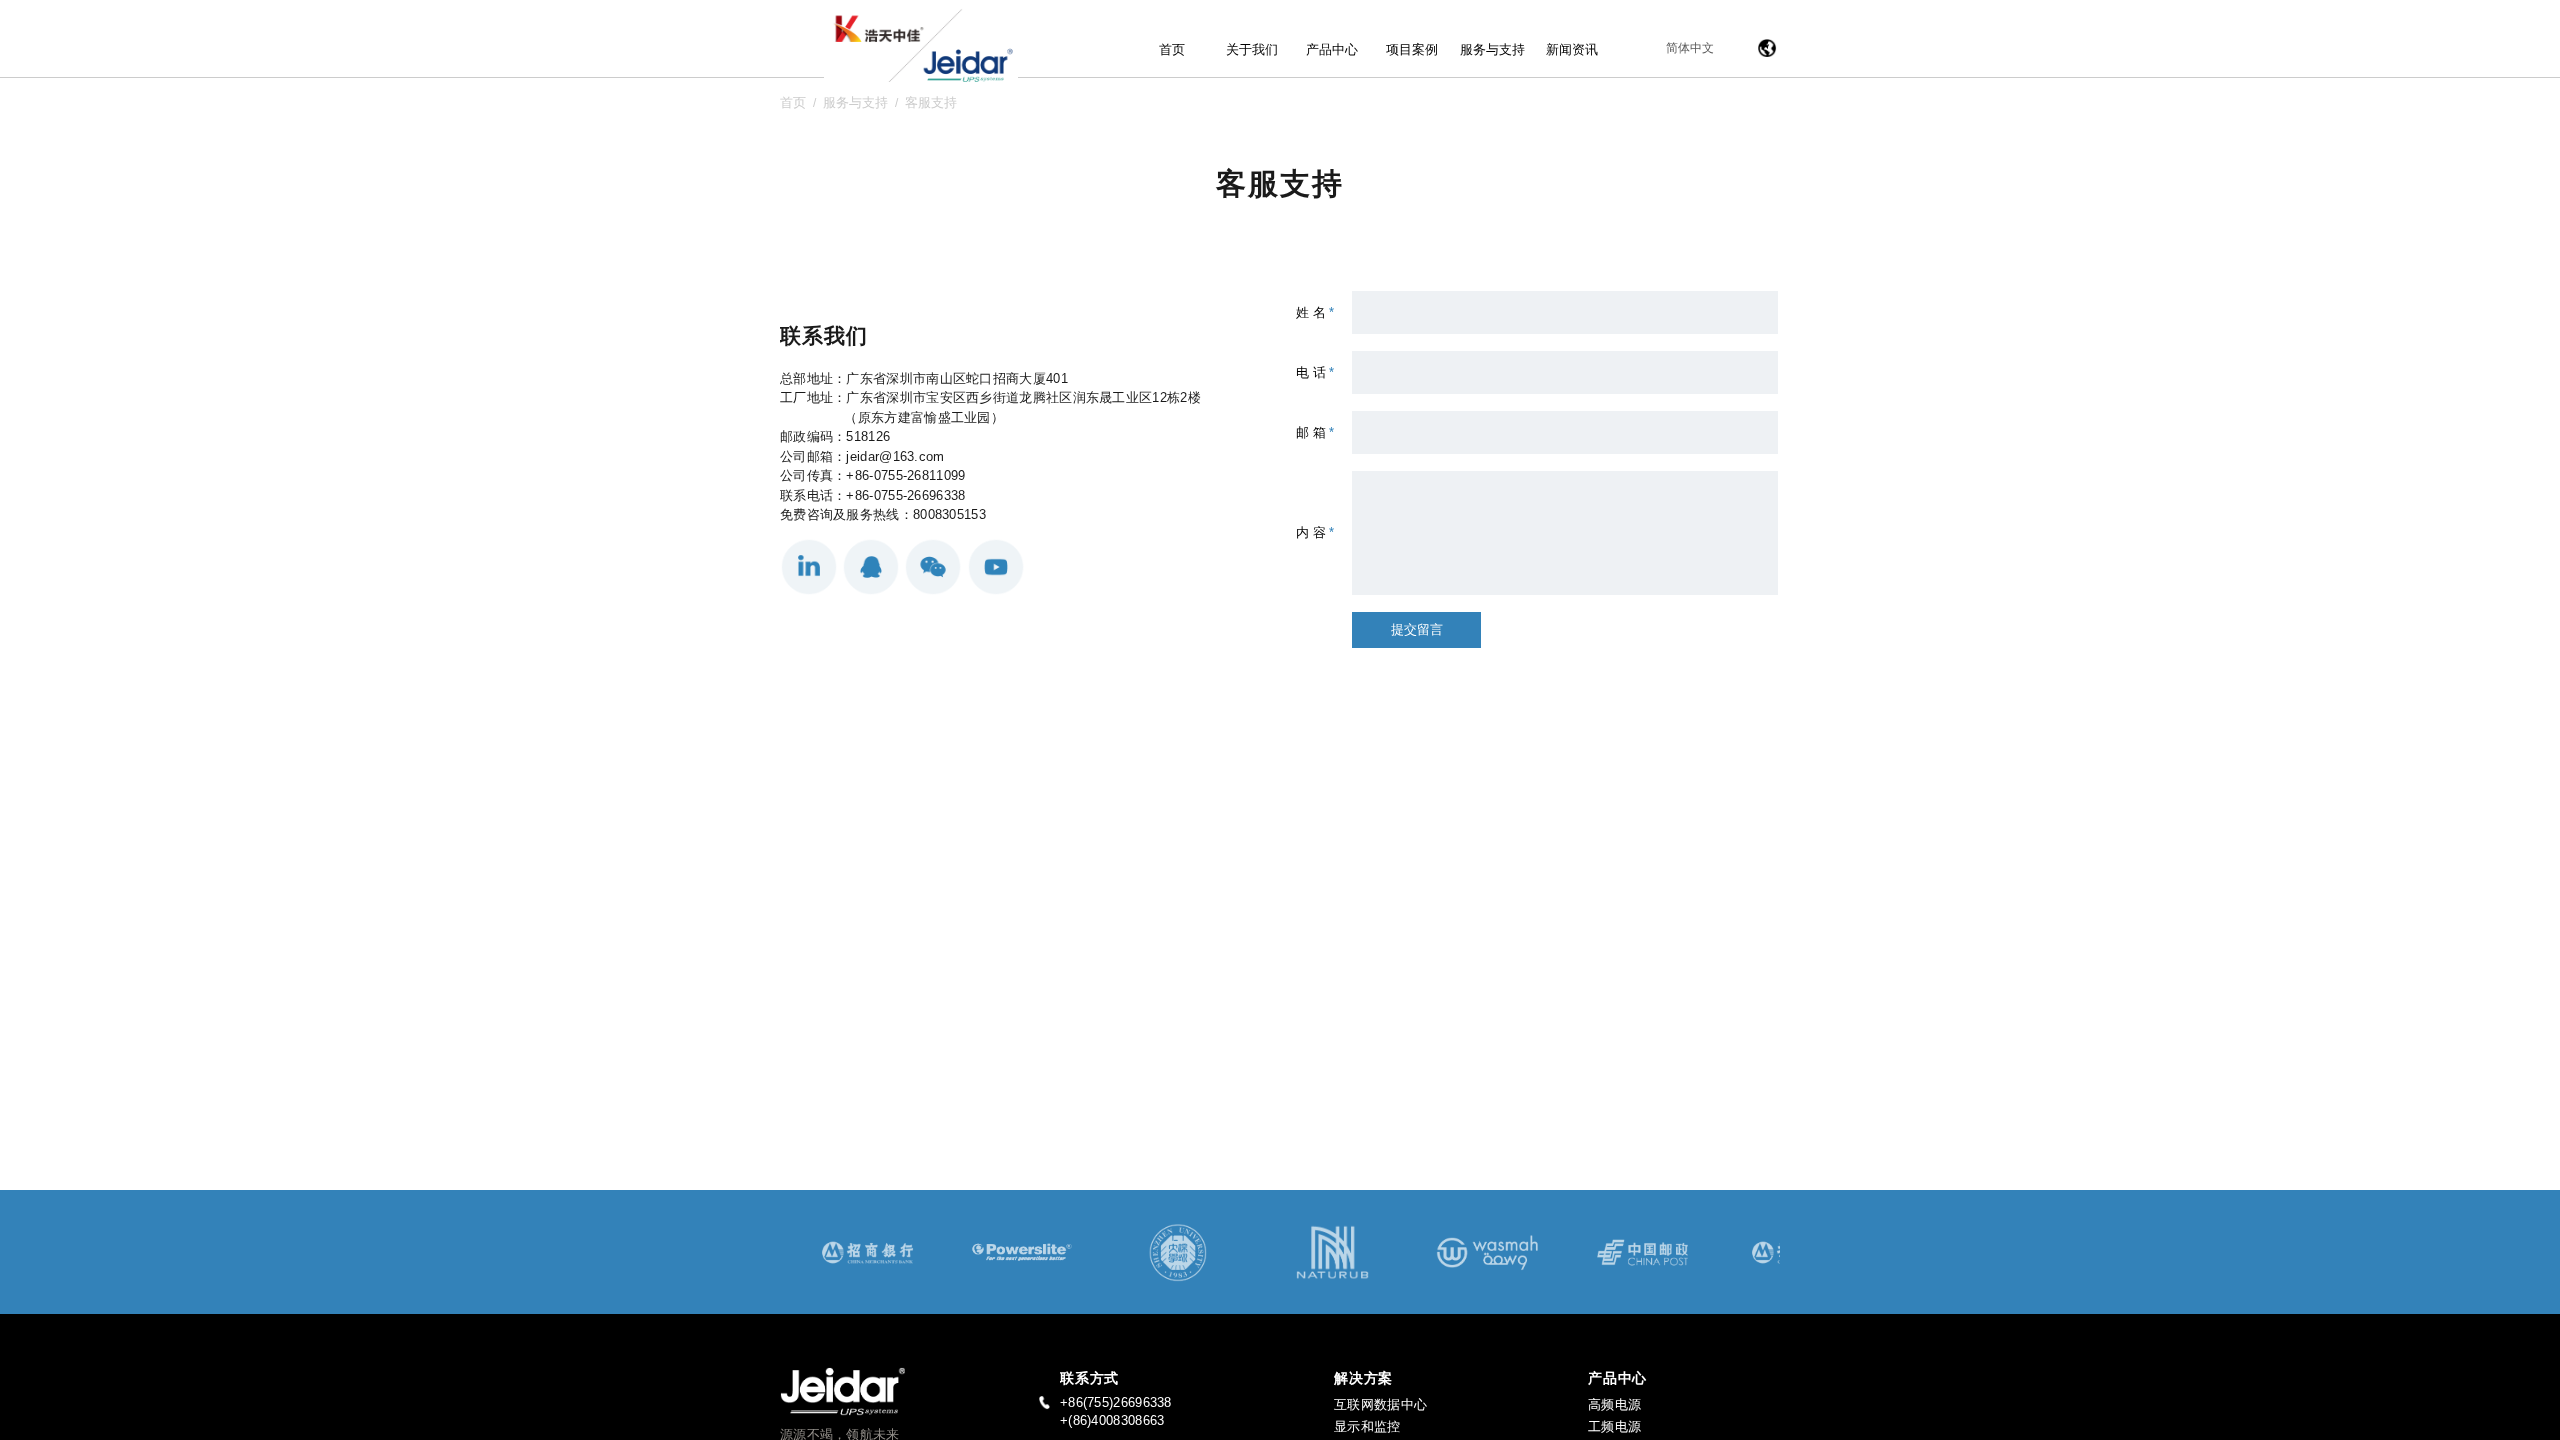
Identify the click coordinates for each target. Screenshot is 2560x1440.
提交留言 (1417, 629)
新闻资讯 (1572, 49)
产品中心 (1332, 49)
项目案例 (1412, 49)
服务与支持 (1492, 49)
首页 (1172, 49)
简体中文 (1690, 48)
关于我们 (1252, 49)
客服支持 (931, 102)
